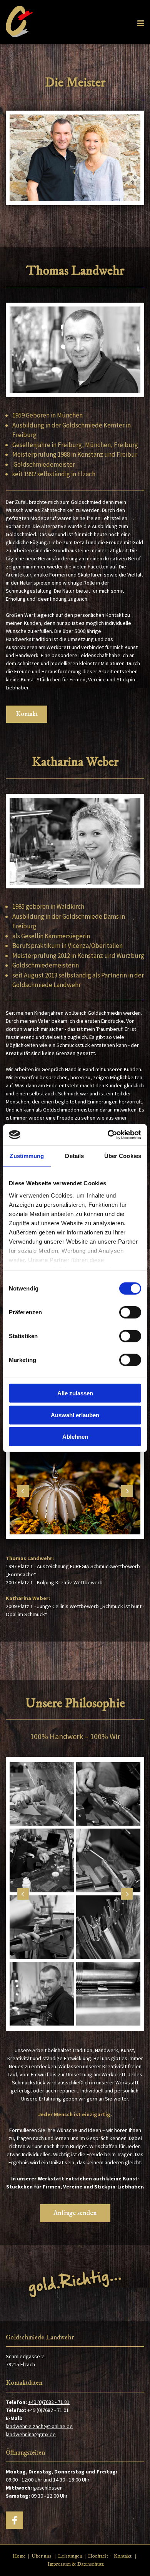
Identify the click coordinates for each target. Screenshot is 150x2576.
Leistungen (70, 2556)
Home (19, 2556)
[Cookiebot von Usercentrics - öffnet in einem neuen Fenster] (108, 1135)
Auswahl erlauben (75, 1415)
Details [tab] (74, 1156)
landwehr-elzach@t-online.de (39, 2426)
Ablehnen (75, 1437)
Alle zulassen (75, 1393)
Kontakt (123, 2556)
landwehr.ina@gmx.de (31, 2434)
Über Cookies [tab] (123, 1156)
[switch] (130, 1312)
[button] (27, 714)
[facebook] (14, 2520)
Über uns (41, 2556)
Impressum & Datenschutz (76, 2564)
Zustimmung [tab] (27, 1156)
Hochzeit (98, 2556)
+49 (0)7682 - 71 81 (49, 2402)
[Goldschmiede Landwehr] (75, 2283)
